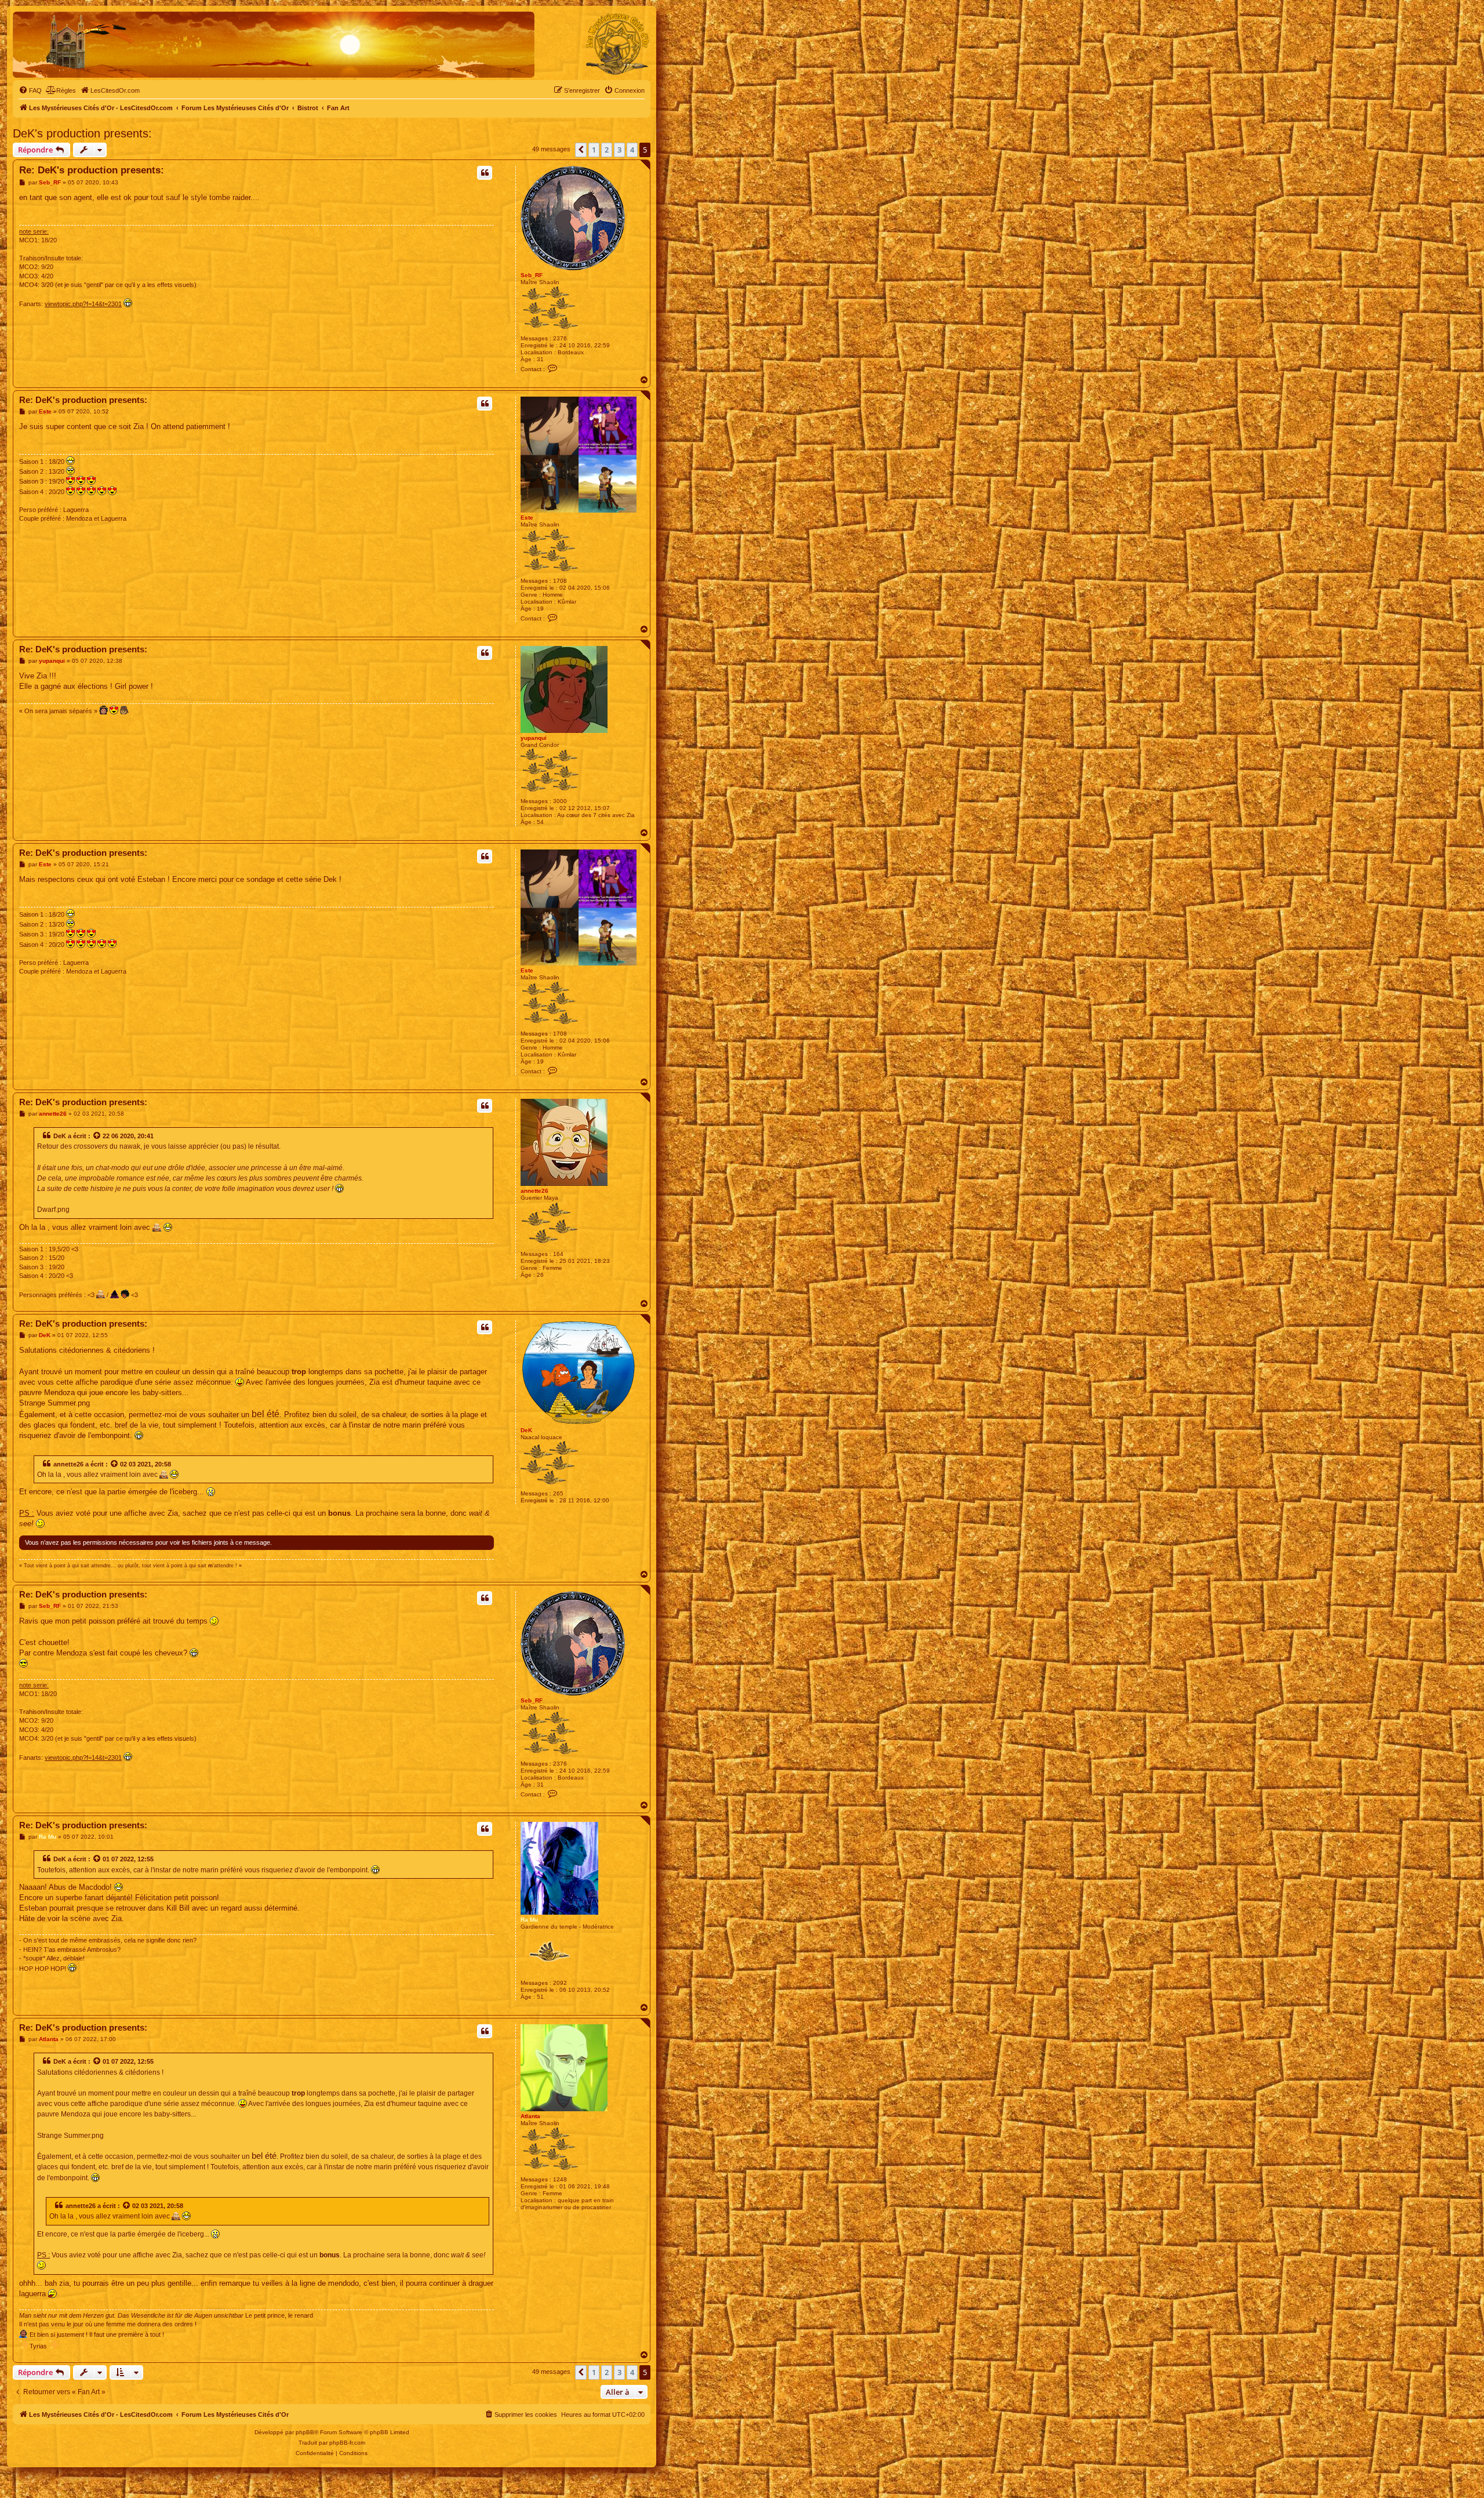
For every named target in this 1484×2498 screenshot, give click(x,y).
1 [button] (594, 150)
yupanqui (534, 738)
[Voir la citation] (97, 1136)
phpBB (305, 2432)
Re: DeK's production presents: (92, 170)
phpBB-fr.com (347, 2443)
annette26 (534, 1191)
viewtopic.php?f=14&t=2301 (83, 304)
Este (527, 518)
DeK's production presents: (82, 133)
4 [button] (632, 150)
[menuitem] (30, 90)
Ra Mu (529, 1920)
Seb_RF (532, 275)
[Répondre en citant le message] (485, 173)
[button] (581, 150)
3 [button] (619, 150)
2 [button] (607, 150)
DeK (60, 1136)
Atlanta (530, 2116)
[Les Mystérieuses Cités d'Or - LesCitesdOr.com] (617, 44)
